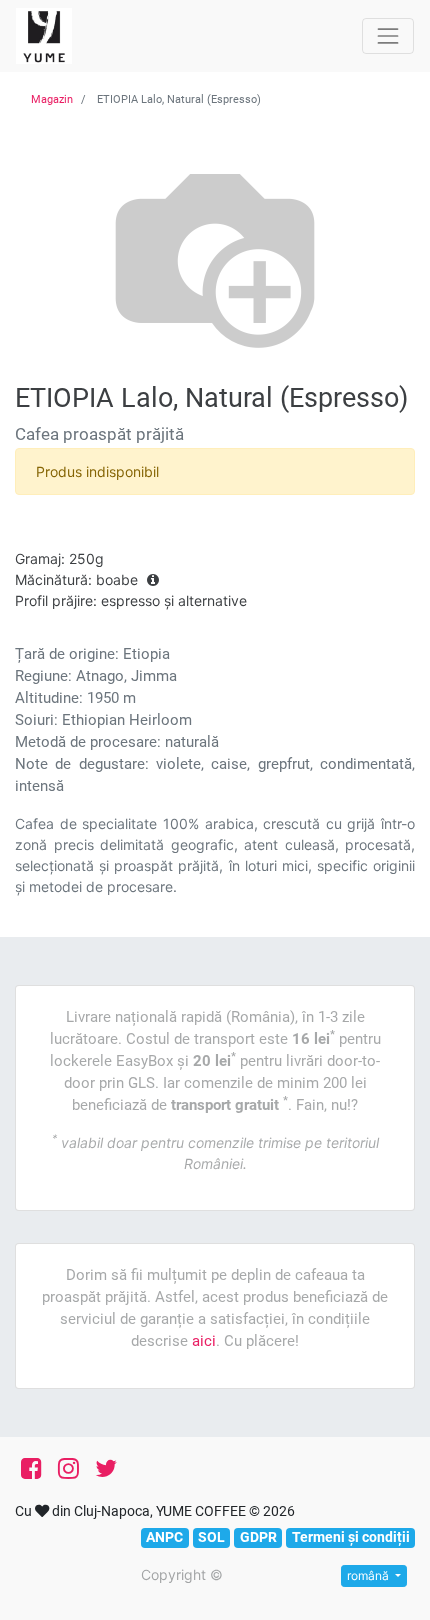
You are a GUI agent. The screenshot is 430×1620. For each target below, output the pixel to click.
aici (204, 1341)
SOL (211, 1537)
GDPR (258, 1537)
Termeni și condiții (351, 1537)
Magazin (52, 99)
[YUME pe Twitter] (106, 1469)
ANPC (164, 1537)
